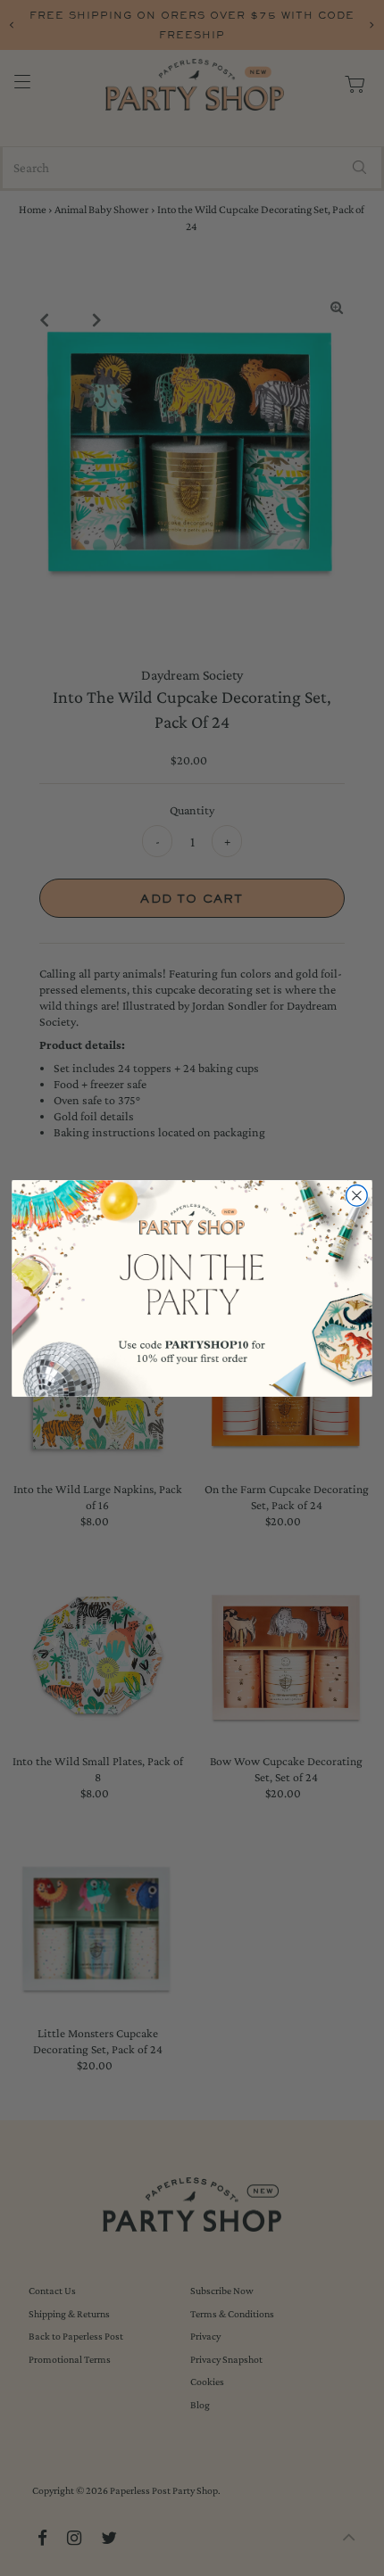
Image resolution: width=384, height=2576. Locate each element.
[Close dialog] (357, 1195)
